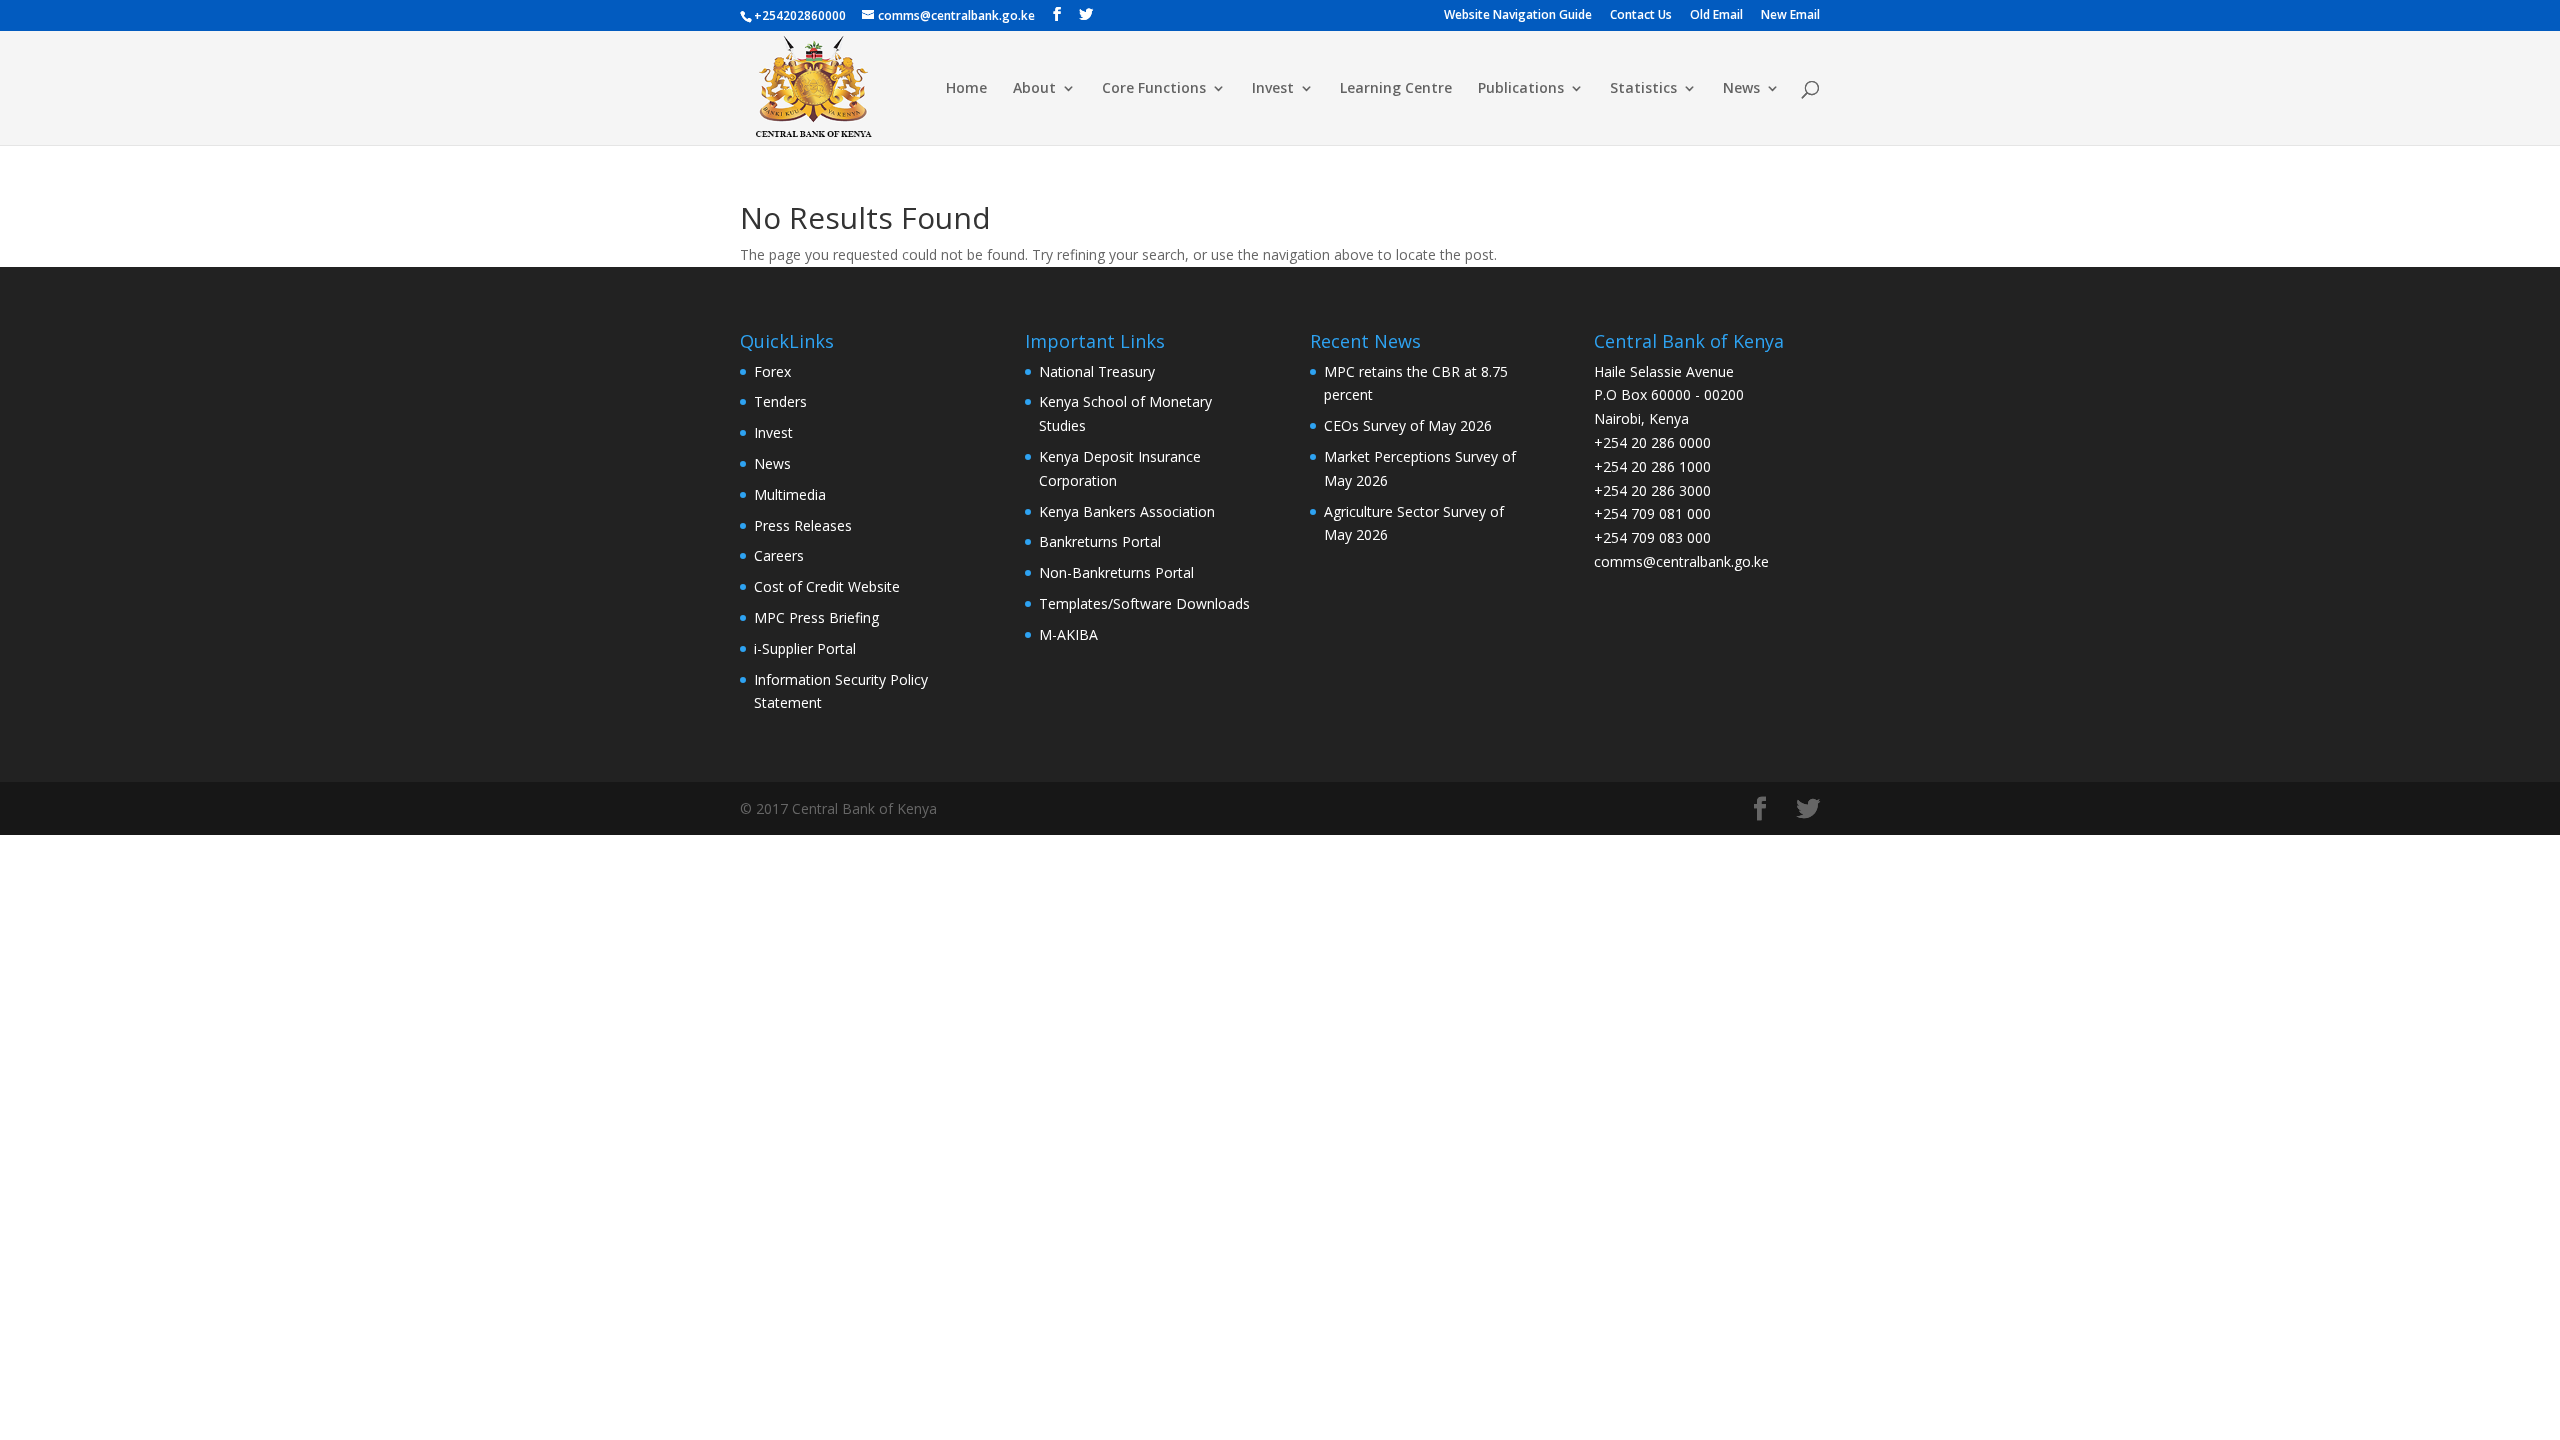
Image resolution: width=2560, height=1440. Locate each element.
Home (966, 89)
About (1034, 89)
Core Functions (1154, 89)
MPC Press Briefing (816, 617)
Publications (1521, 89)
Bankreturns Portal (1100, 541)
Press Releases (803, 525)
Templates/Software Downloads (1144, 603)
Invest (1273, 89)
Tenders (780, 401)
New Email (1790, 16)
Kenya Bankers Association (1127, 511)
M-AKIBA (1068, 634)
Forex (772, 371)
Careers (779, 555)
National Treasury (1097, 371)
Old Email (1716, 16)
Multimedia (790, 494)
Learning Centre (1396, 89)
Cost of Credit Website (827, 586)
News (1741, 89)
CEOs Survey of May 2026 (1408, 425)
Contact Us (1641, 16)
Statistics (1643, 89)
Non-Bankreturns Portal (1116, 572)
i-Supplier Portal (805, 648)
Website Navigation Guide (1518, 16)
